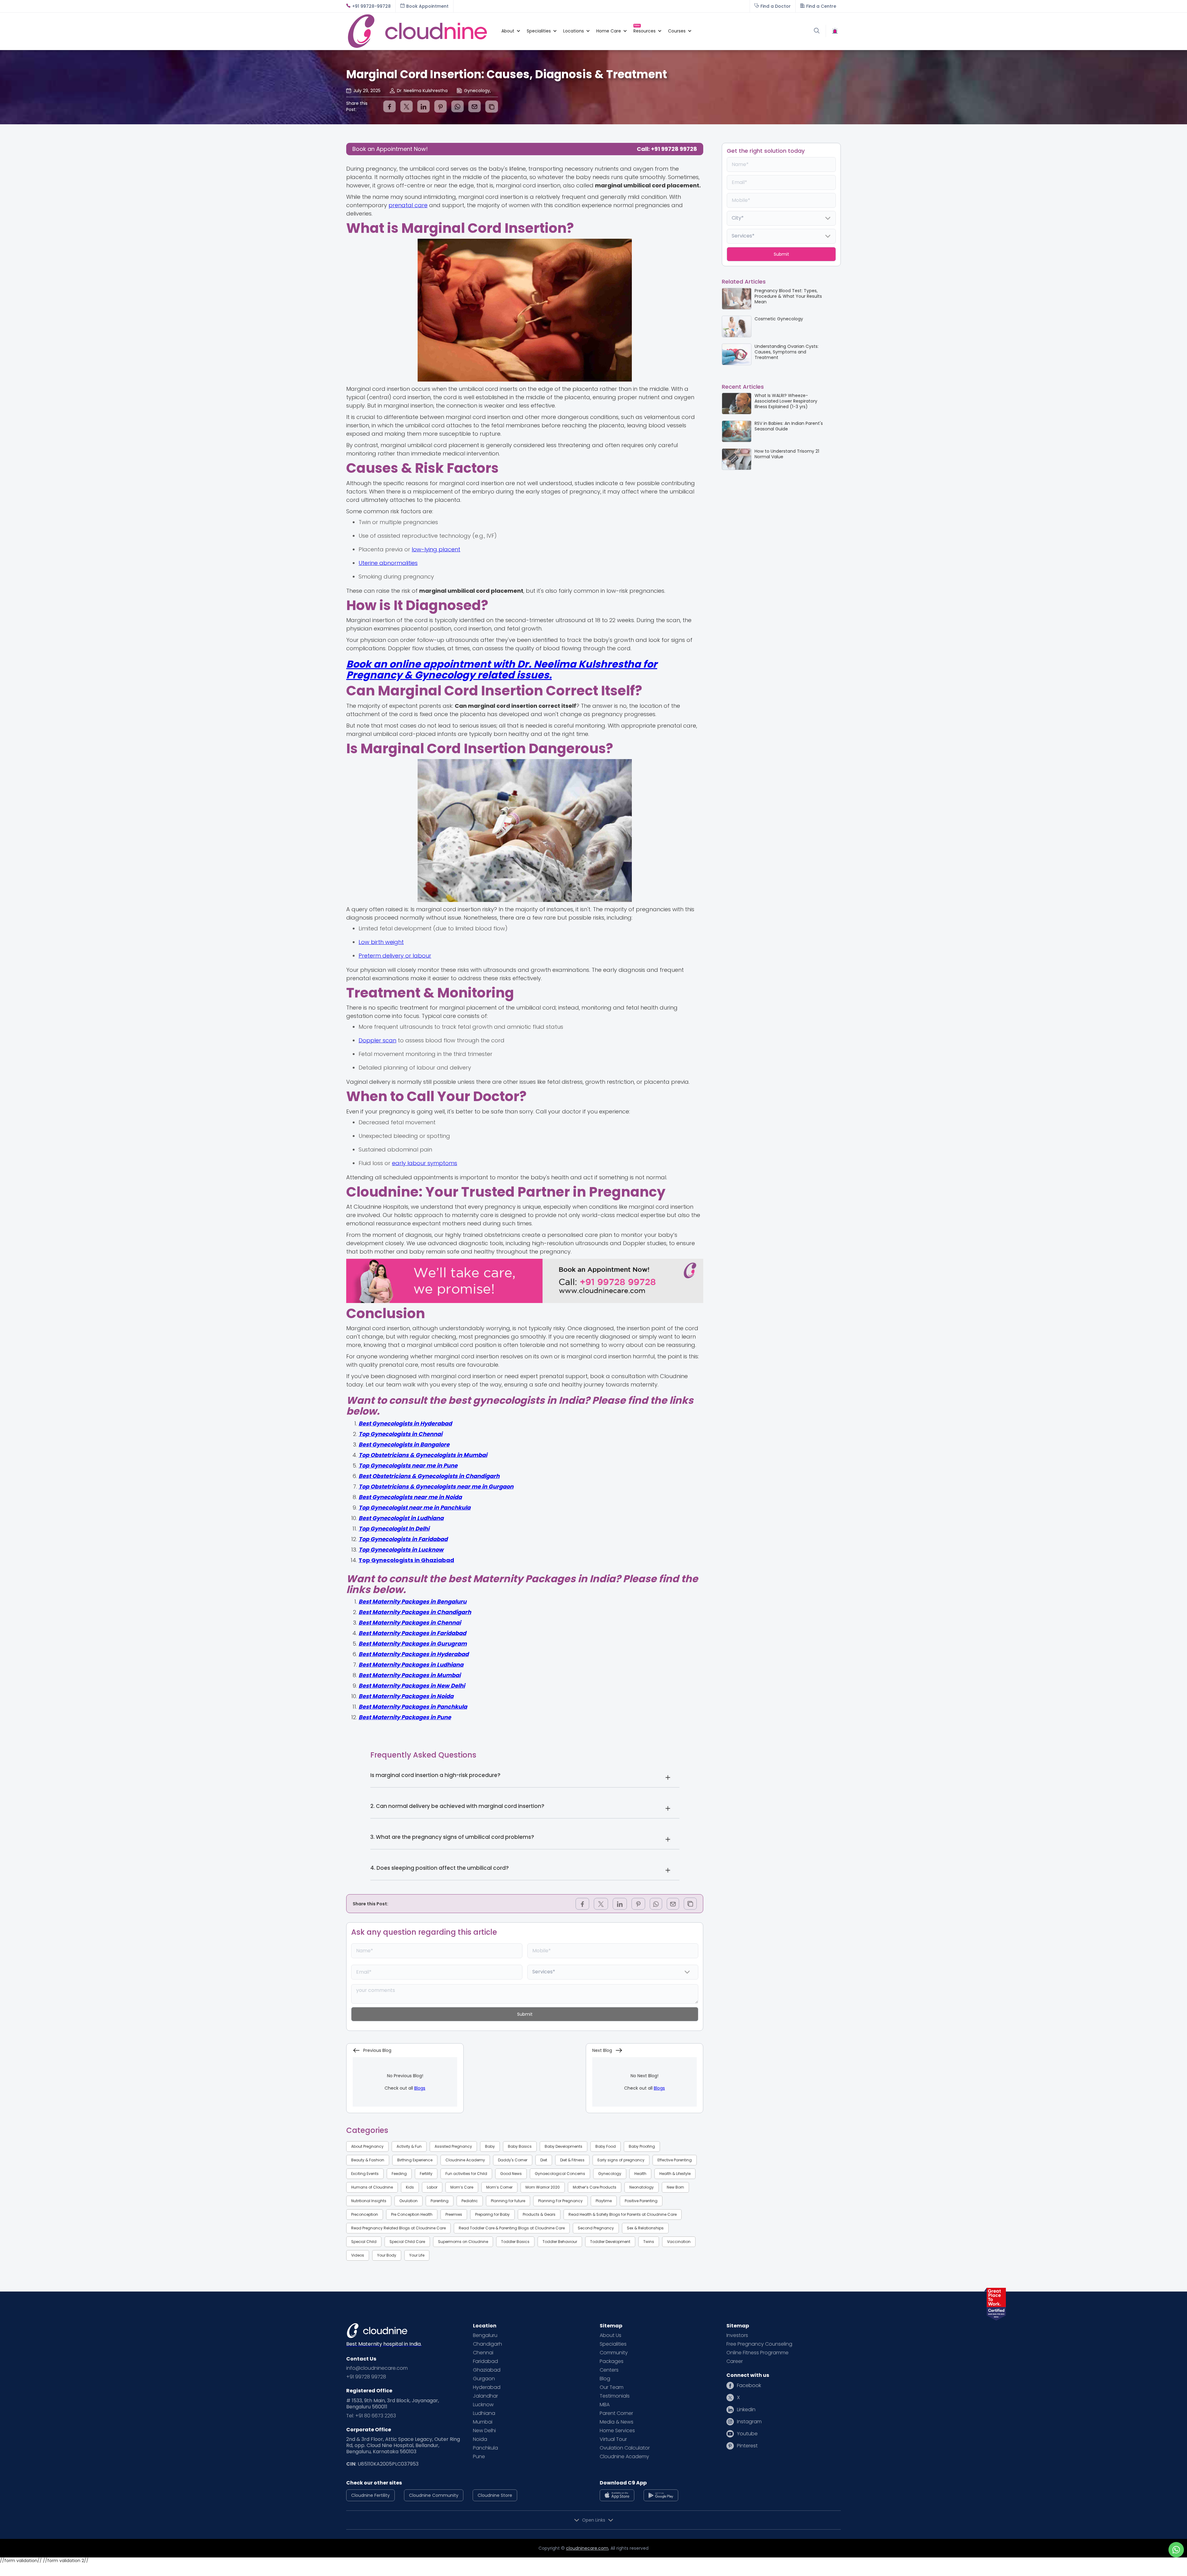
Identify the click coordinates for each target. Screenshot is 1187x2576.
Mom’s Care (462, 2187)
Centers (609, 2370)
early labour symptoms (425, 1163)
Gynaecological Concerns (560, 2174)
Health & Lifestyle (675, 2174)
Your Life (417, 2255)
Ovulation (408, 2201)
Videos (358, 2255)
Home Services (617, 2431)
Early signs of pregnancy (621, 2160)
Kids (410, 2187)
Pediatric (470, 2201)
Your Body (387, 2255)
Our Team (612, 2387)
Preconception (365, 2214)
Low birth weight (381, 942)
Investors (737, 2335)
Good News (511, 2174)
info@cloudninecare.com (377, 2368)
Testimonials (615, 2396)
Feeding (399, 2174)
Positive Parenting (641, 2201)
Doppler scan (377, 1040)
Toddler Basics (515, 2242)
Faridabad (485, 2361)
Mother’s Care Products (595, 2187)
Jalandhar (485, 2396)
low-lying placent (436, 549)
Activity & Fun (409, 2146)
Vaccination (679, 2242)
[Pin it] (440, 106)
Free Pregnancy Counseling (759, 2344)
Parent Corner (616, 2413)
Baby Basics (520, 2146)
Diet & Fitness (572, 2160)
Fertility (426, 2174)
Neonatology (642, 2187)
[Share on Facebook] (389, 106)
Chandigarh (487, 2344)
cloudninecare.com (587, 2548)
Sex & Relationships (645, 2228)
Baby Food (606, 2146)
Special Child (364, 2242)
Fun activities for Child (466, 2174)
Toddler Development (610, 2242)
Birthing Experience (415, 2160)
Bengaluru (485, 2335)
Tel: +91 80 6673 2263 (371, 2416)
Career (735, 2361)
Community (614, 2353)
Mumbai (483, 2422)
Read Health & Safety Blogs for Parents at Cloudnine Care (623, 2214)
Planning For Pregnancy (560, 2201)
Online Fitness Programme (757, 2353)
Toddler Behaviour (560, 2242)
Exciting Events (365, 2174)
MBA (605, 2405)
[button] (508, 31)
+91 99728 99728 (366, 2377)
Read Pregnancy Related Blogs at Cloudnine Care (398, 2228)
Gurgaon (484, 2379)
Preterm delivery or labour (395, 956)
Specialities (613, 2344)
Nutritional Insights (369, 2201)
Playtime (604, 2201)
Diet (544, 2160)
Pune (479, 2457)
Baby (490, 2146)
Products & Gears (539, 2214)
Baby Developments (564, 2146)
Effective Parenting (675, 2160)
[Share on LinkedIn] (423, 106)
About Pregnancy (367, 2146)
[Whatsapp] (457, 106)
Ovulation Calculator (625, 2448)
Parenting (440, 2201)
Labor (432, 2187)
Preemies (454, 2214)
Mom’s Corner (499, 2187)
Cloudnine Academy (465, 2160)
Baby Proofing (642, 2146)
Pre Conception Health (412, 2214)
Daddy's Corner (513, 2160)
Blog (605, 2379)
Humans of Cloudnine (372, 2187)
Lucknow (483, 2405)
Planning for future (508, 2201)
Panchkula (485, 2448)
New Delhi (484, 2431)
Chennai (483, 2353)
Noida (480, 2439)
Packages (612, 2361)
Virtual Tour (613, 2439)
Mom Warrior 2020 (543, 2187)
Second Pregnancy (596, 2228)
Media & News (617, 2422)
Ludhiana (484, 2413)
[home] (421, 31)
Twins (649, 2242)
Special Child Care (407, 2242)
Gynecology (610, 2174)
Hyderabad (487, 2387)
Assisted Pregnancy (453, 2146)
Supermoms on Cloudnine (463, 2242)
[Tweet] (406, 106)
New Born (675, 2187)
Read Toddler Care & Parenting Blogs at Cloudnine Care (512, 2228)
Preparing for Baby (492, 2214)
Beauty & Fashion (368, 2160)
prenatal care (408, 205)
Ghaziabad (487, 2370)
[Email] (474, 106)
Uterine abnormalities (388, 563)
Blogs (420, 2088)
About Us (611, 2335)
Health (640, 2174)
